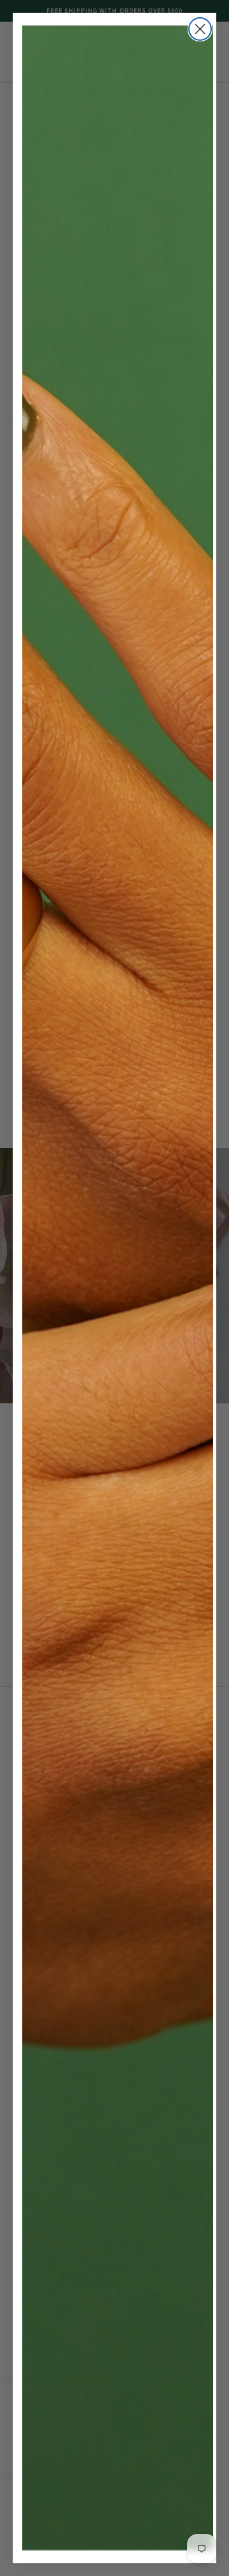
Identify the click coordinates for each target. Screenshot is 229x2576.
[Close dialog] (200, 29)
